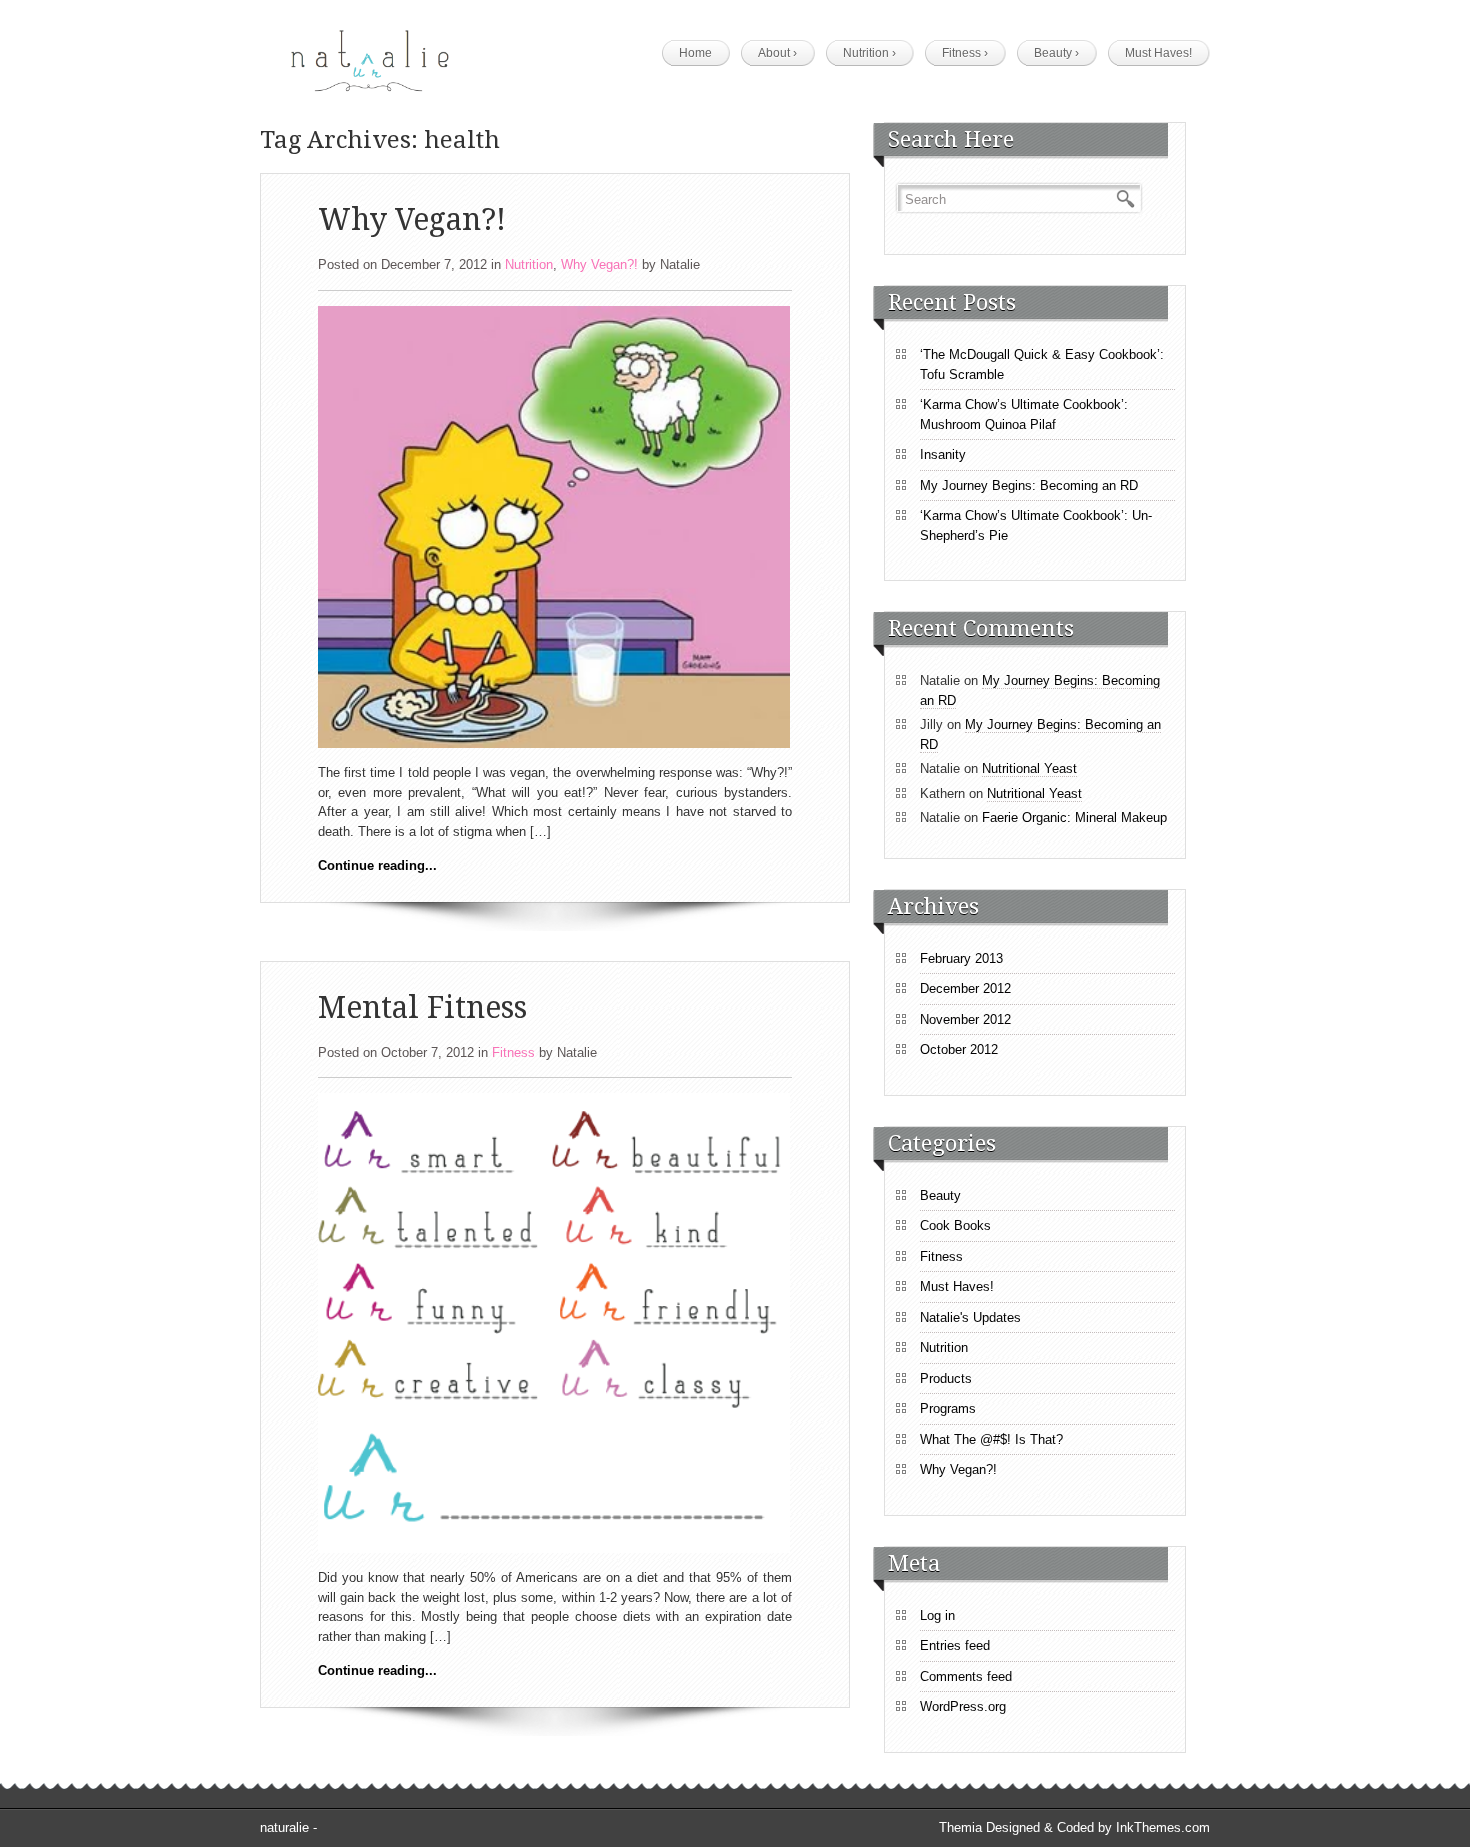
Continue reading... (377, 865)
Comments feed (966, 1676)
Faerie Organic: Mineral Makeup (1074, 817)
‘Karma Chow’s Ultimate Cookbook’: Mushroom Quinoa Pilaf (1024, 414)
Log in (937, 1615)
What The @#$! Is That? (991, 1439)
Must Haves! (1158, 53)
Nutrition (869, 53)
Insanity (943, 454)
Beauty (1056, 53)
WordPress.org (963, 1706)
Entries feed (955, 1645)
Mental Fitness (422, 1007)
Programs (948, 1408)
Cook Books (955, 1225)
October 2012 (959, 1049)
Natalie (680, 264)
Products (946, 1378)
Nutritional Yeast (1029, 768)
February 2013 (961, 958)
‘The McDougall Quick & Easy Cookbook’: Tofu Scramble (1042, 364)
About (777, 53)
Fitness (965, 53)
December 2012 (965, 988)
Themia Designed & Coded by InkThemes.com (1074, 1827)
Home (695, 53)
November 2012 (965, 1019)
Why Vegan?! (412, 219)
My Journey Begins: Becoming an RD (1029, 485)
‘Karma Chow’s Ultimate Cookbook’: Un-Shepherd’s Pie (1036, 525)
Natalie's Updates (970, 1317)
